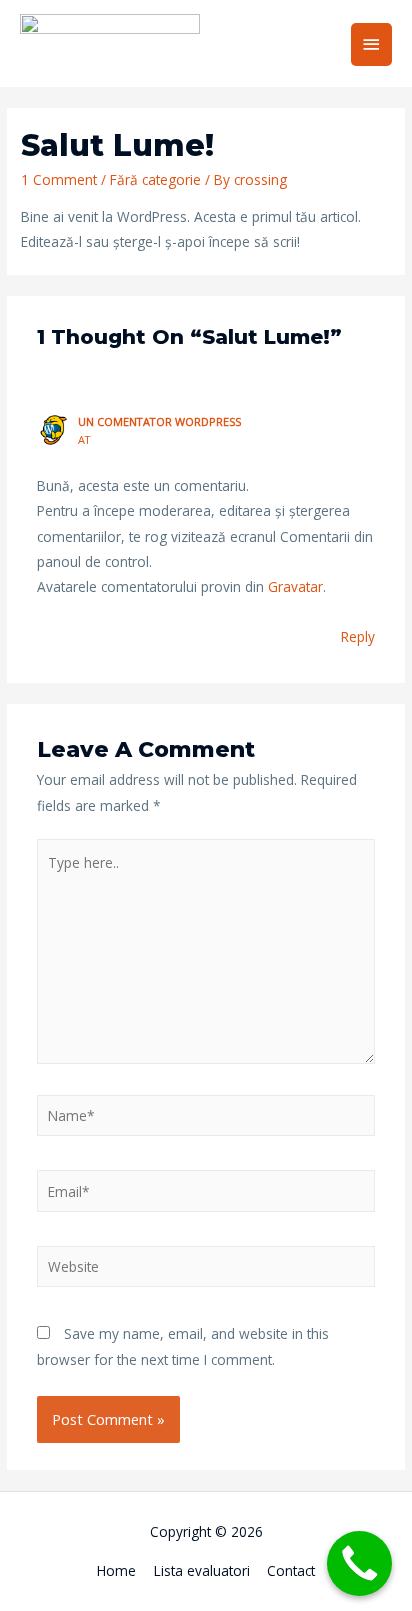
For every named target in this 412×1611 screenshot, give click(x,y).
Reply (358, 636)
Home (116, 1570)
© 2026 (237, 1531)
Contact (291, 1570)
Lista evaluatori (202, 1570)
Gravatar (295, 586)
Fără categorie (155, 179)
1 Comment (59, 179)
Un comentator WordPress (159, 421)
